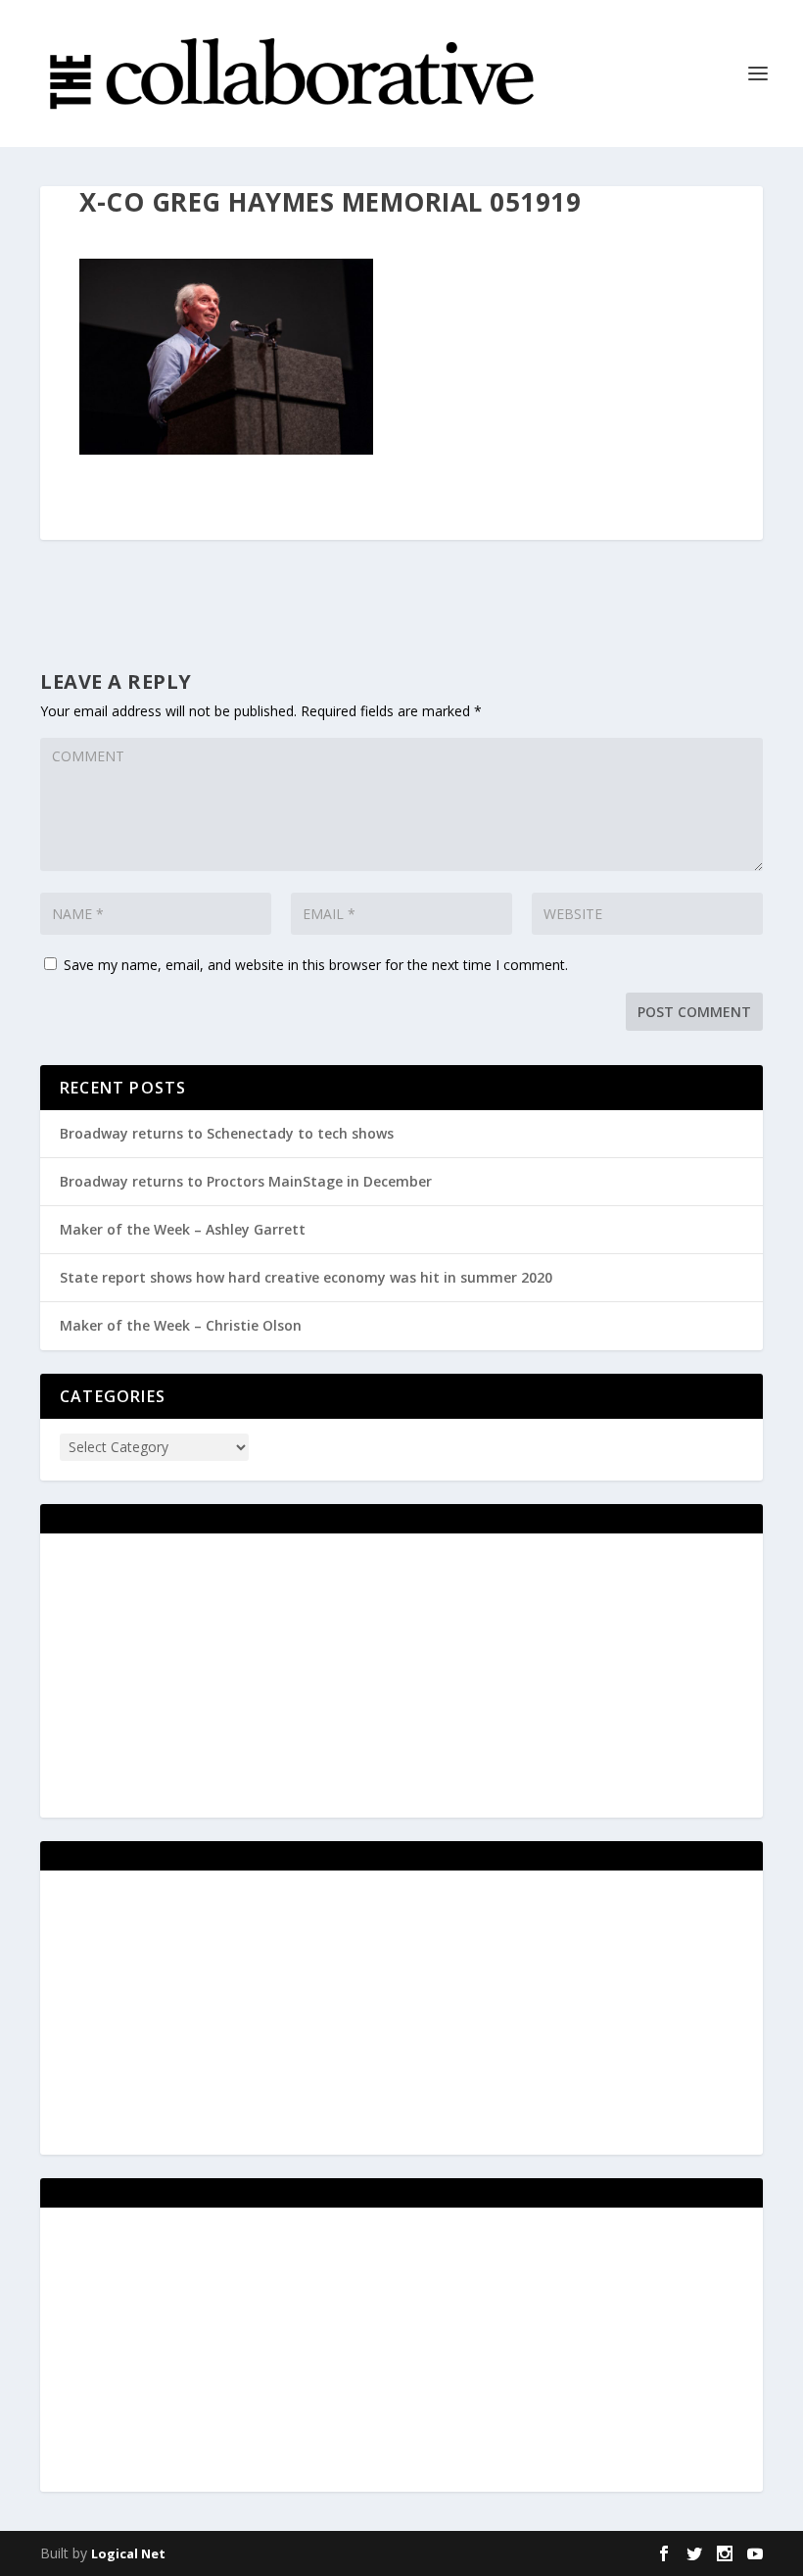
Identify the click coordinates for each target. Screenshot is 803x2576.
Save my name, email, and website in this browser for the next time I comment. (316, 965)
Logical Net (128, 2553)
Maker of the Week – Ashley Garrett (183, 1229)
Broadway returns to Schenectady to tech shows (227, 1133)
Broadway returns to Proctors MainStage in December (246, 1181)
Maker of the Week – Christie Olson (181, 1325)
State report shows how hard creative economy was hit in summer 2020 (306, 1277)
